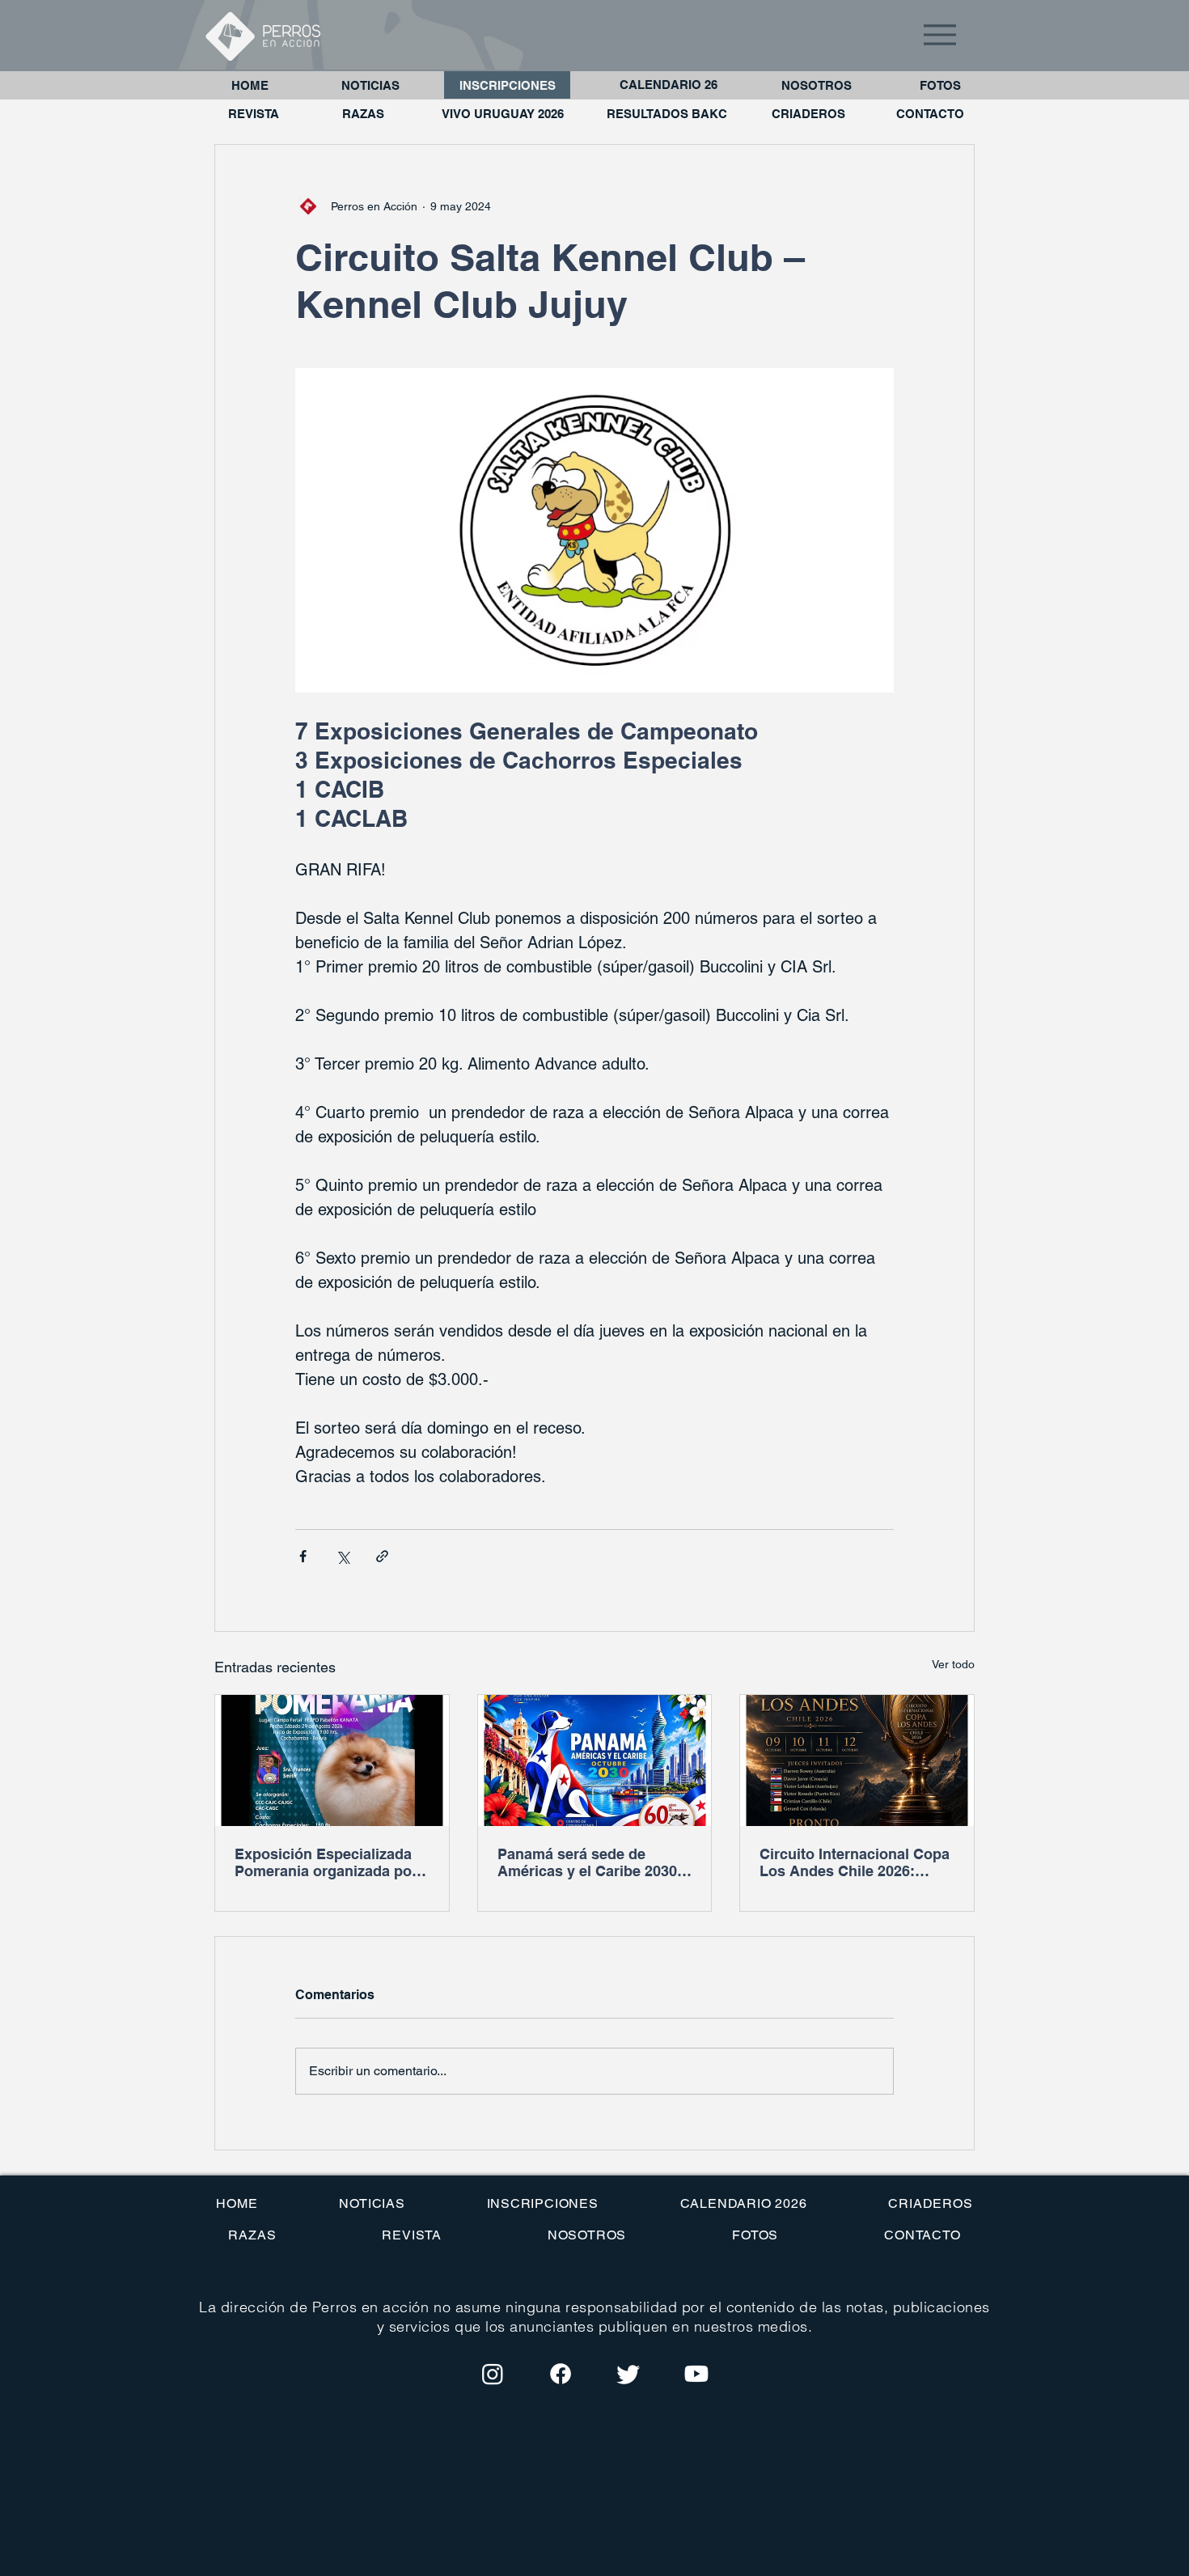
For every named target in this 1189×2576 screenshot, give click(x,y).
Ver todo (953, 1664)
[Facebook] (561, 2374)
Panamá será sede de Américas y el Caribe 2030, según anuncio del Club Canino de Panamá (589, 1862)
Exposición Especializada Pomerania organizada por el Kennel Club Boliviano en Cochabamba (330, 1862)
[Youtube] (696, 2374)
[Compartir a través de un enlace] (382, 1556)
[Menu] (940, 34)
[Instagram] (493, 2374)
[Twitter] (628, 2374)
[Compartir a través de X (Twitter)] (343, 1556)
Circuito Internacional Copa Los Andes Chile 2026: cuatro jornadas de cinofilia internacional (855, 1862)
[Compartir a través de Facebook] (303, 1556)
